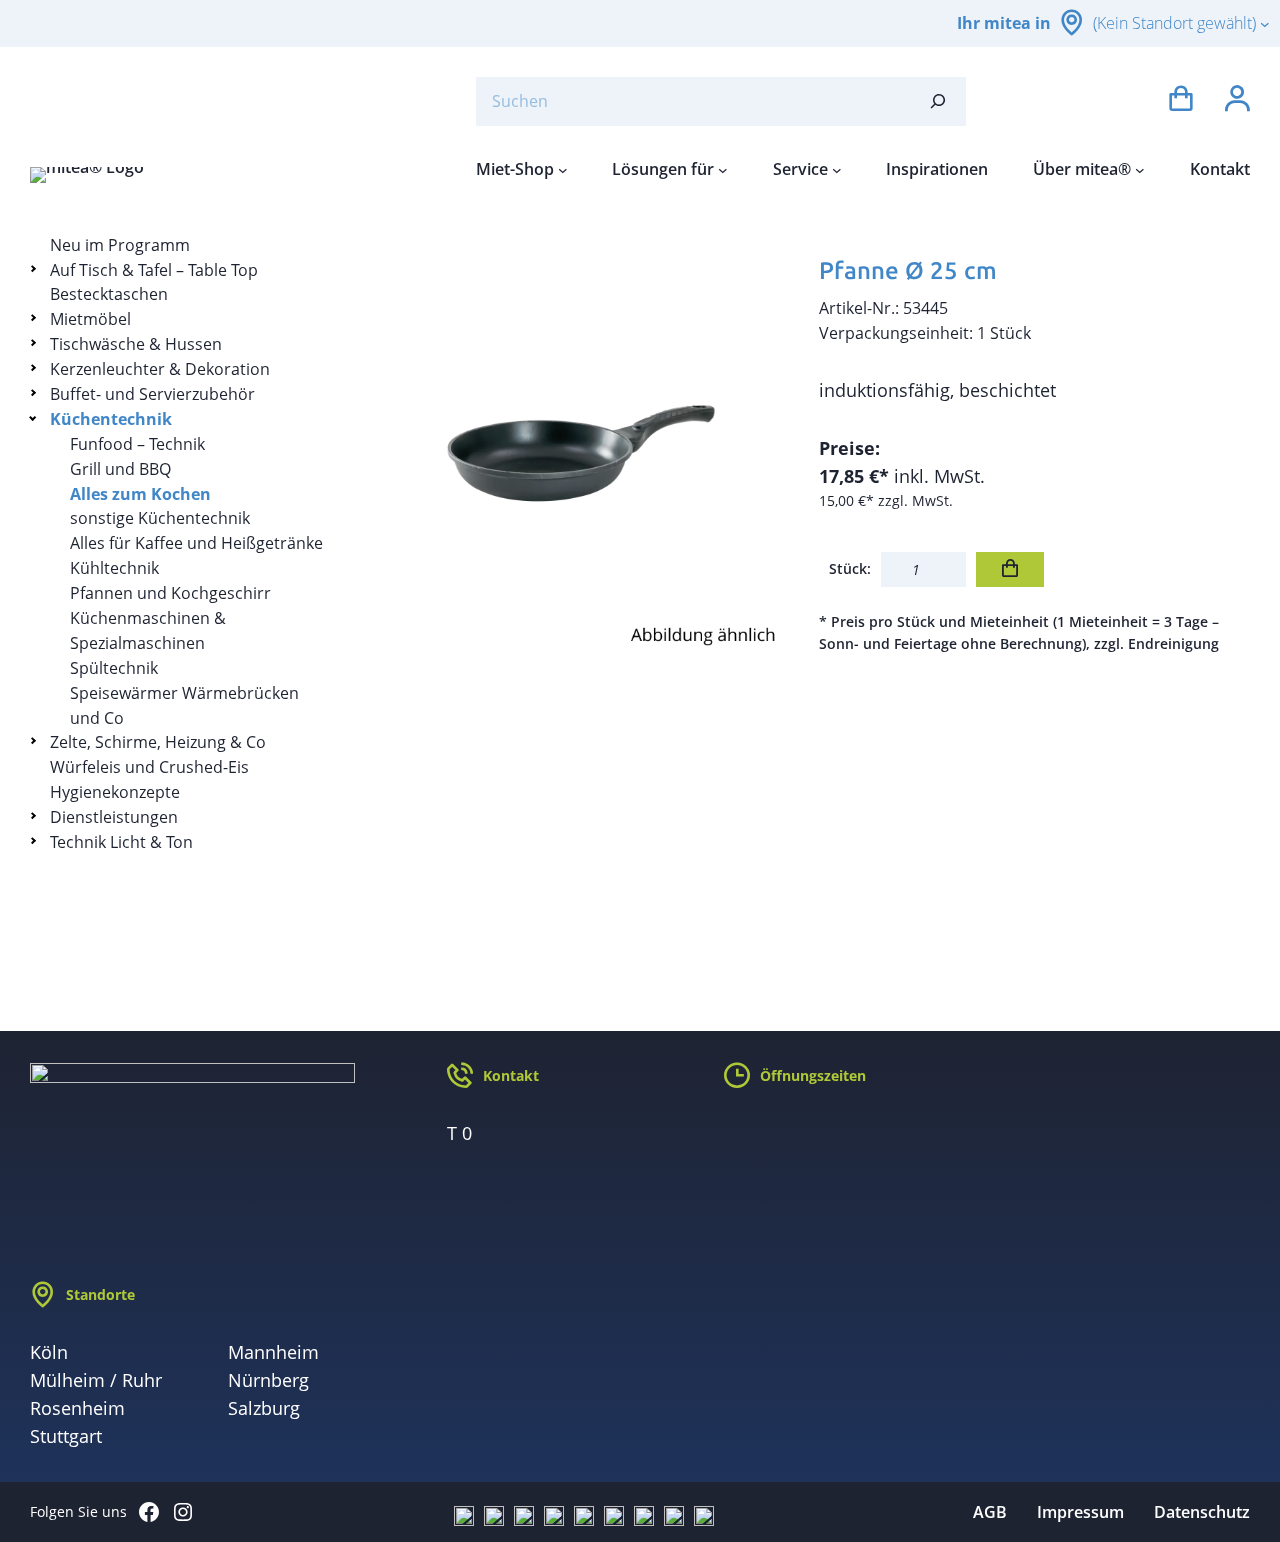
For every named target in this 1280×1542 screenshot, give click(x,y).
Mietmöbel (90, 319)
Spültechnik (114, 668)
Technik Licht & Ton (121, 842)
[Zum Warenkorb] (1181, 101)
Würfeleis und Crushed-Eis (149, 767)
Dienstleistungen (114, 817)
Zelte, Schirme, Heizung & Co (158, 742)
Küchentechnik (111, 419)
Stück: (850, 568)
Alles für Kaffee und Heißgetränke (196, 543)
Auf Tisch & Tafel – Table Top (154, 270)
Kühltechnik (114, 568)
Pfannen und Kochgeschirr (170, 593)
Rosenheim (77, 1408)
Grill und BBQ (120, 469)
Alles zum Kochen (140, 494)
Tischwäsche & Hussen (136, 344)
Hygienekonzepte (115, 792)
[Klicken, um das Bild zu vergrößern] (573, 448)
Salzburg (264, 1408)
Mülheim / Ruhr (96, 1380)
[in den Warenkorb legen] (1010, 569)
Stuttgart (66, 1436)
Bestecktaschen (109, 294)
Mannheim (273, 1352)
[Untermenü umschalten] (36, 268)
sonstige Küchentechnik (160, 518)
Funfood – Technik (137, 444)
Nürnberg (268, 1380)
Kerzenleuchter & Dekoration (160, 369)
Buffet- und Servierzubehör (152, 394)
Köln (49, 1352)
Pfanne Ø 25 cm (908, 270)
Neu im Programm (120, 245)
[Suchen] (938, 101)
